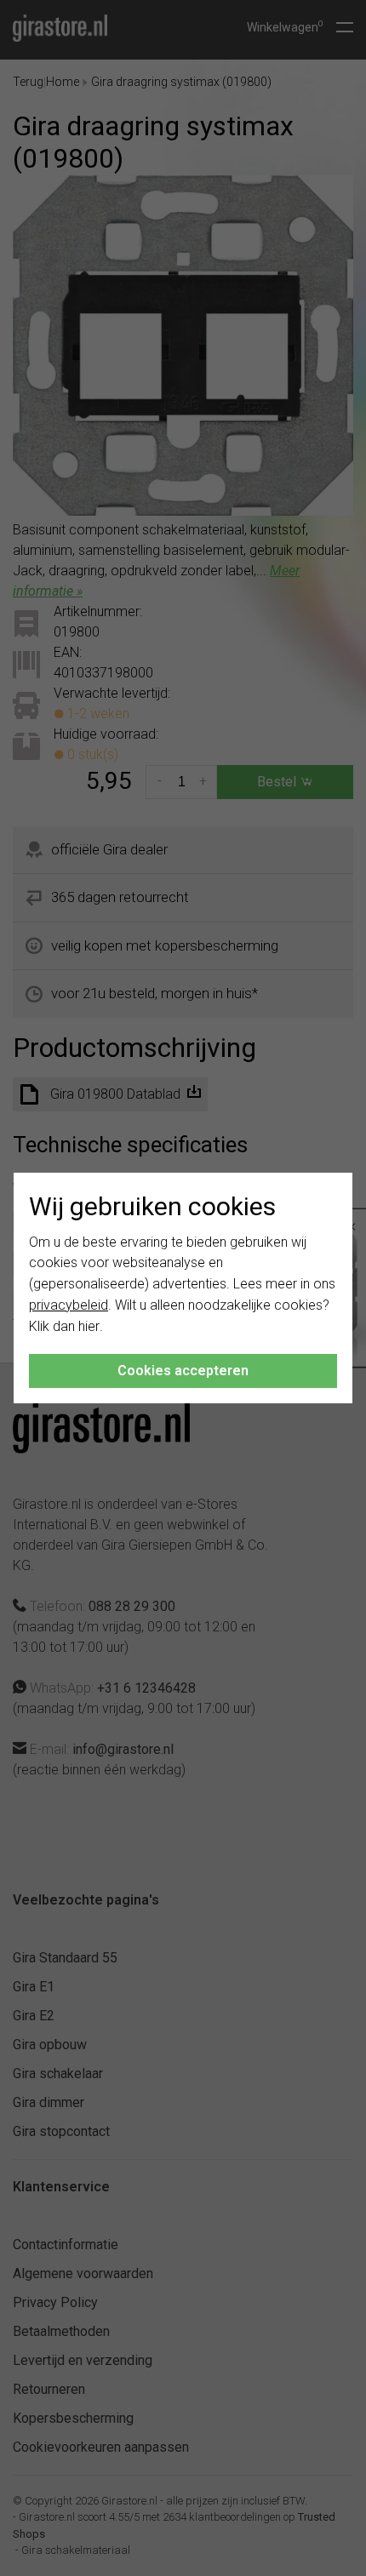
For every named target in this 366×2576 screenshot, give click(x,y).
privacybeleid (69, 1305)
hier (89, 1326)
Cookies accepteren (183, 1371)
